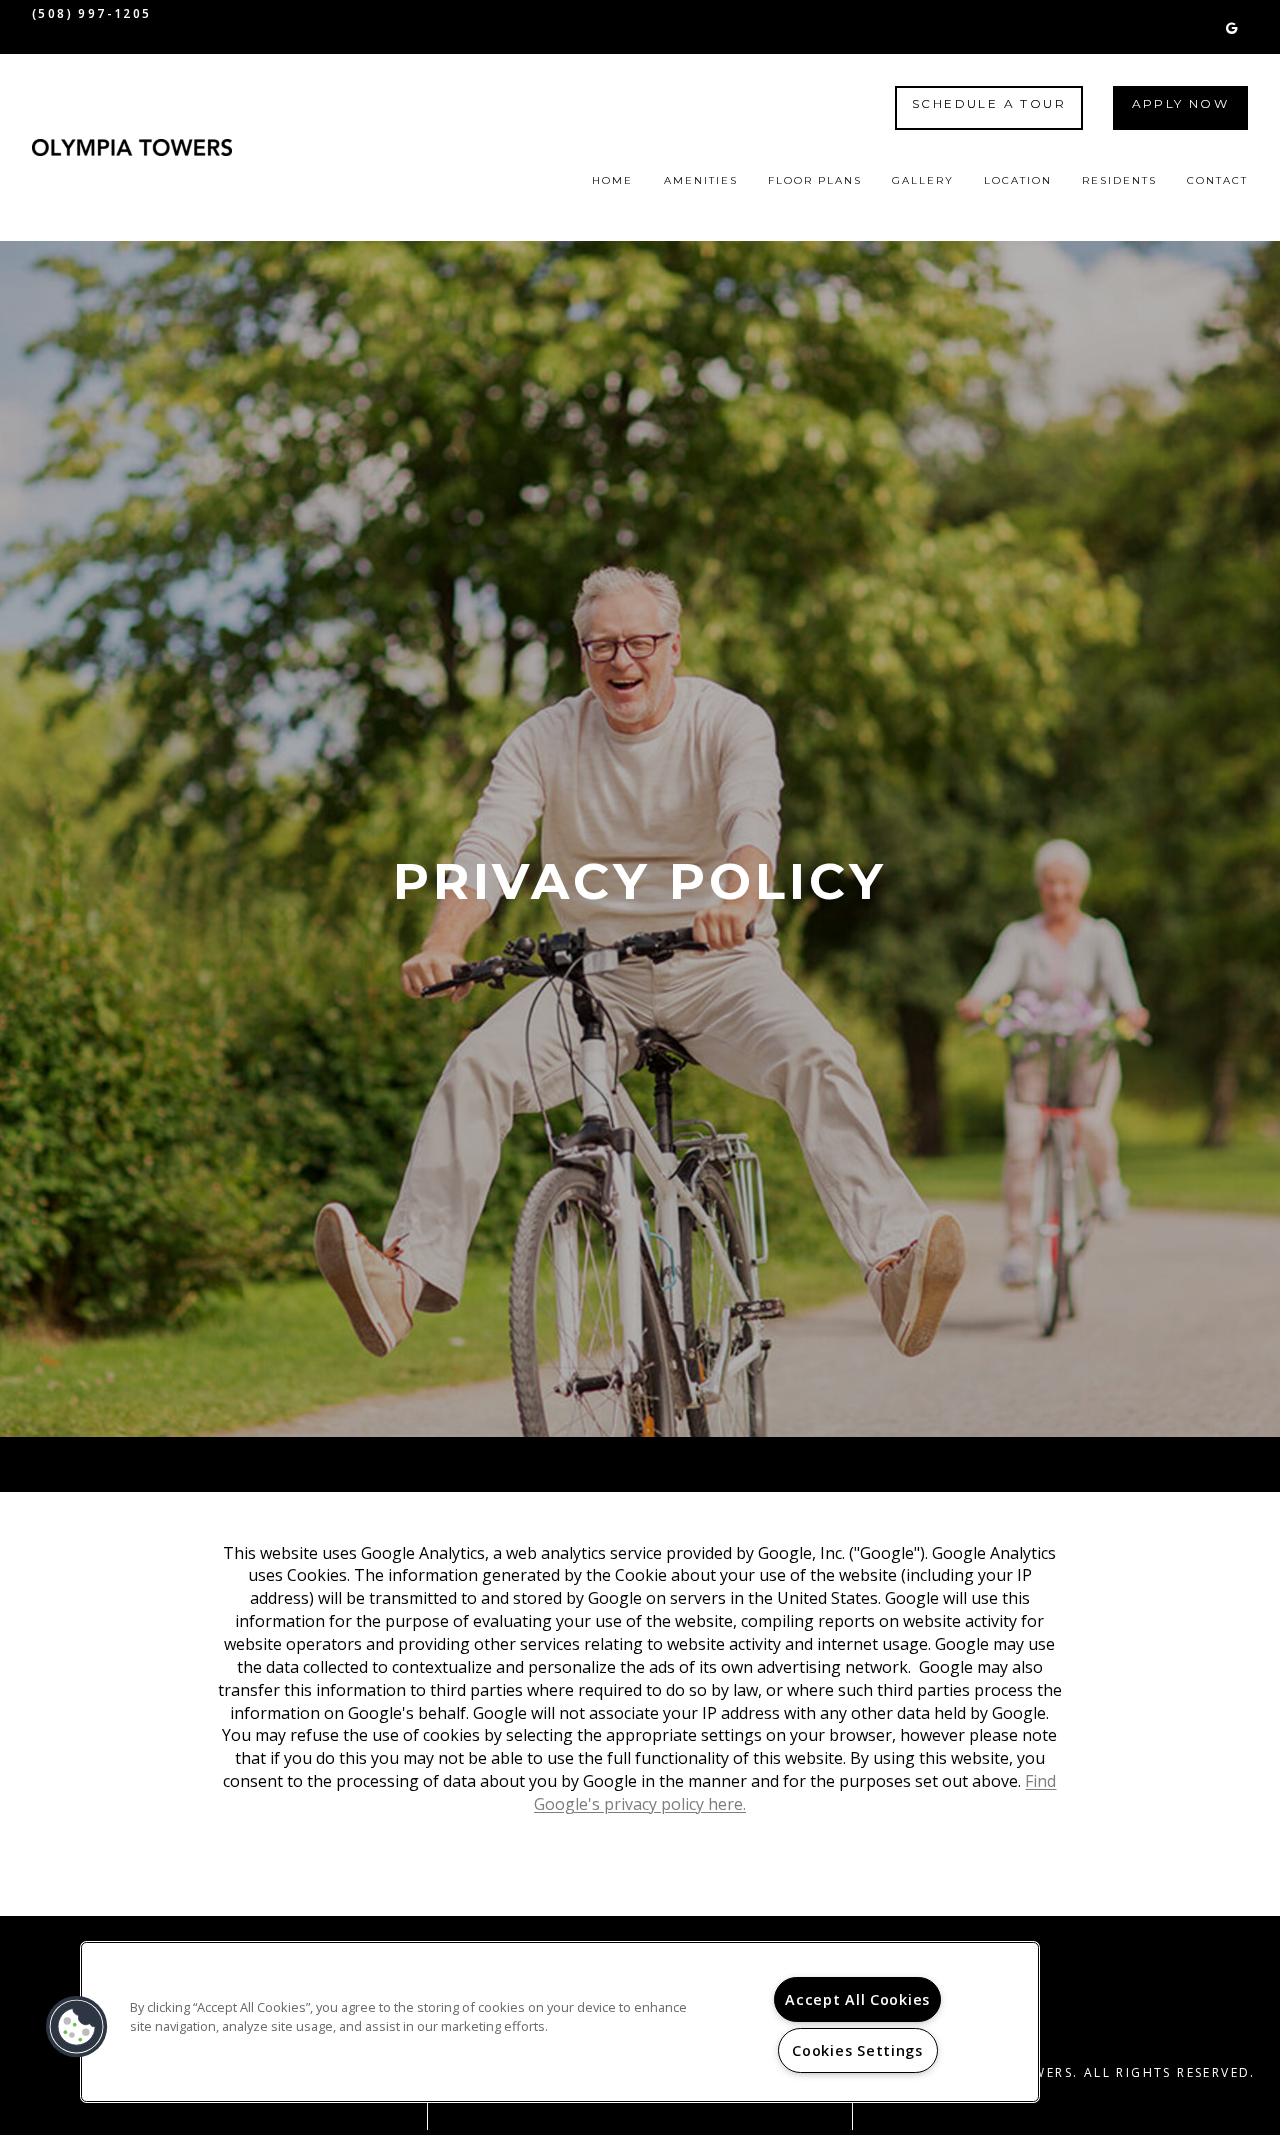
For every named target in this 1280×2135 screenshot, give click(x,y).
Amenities (701, 180)
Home (612, 180)
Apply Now (1181, 103)
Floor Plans (815, 180)
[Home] (132, 147)
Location (1018, 180)
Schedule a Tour (989, 103)
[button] (1231, 26)
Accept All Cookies (857, 1999)
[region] (560, 2022)
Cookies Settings (857, 2050)
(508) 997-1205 (92, 13)
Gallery (923, 180)
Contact (1217, 180)
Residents (1119, 180)
